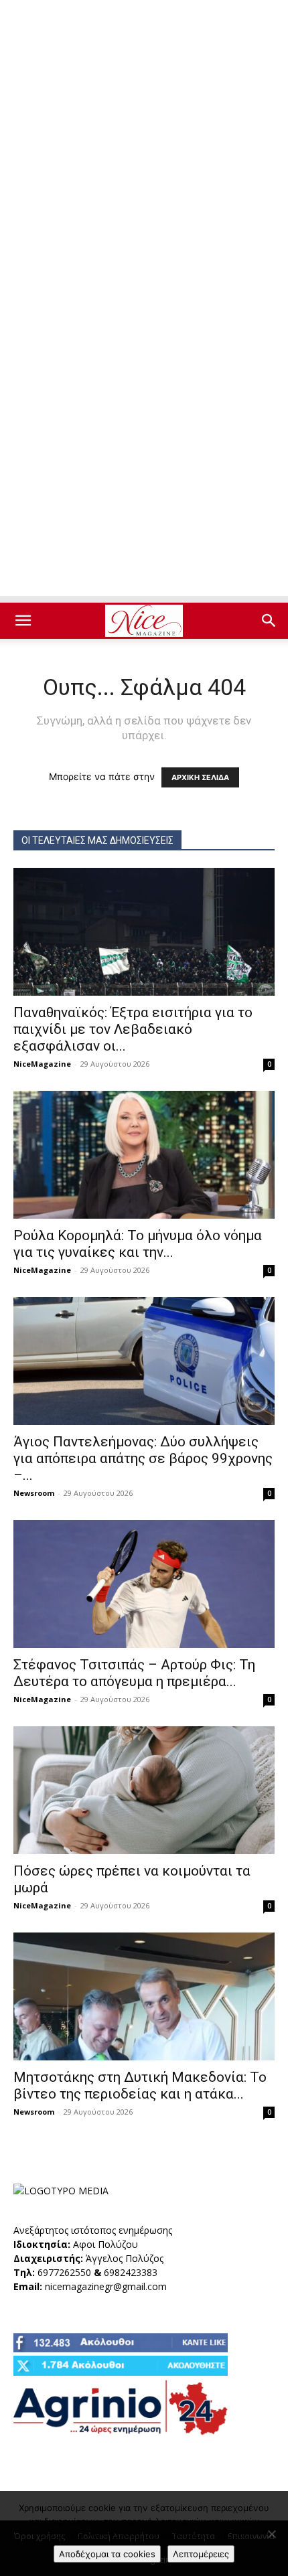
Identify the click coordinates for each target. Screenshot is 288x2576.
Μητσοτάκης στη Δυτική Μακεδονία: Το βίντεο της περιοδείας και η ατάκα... (140, 2086)
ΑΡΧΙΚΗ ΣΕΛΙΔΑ (200, 777)
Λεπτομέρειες (201, 2554)
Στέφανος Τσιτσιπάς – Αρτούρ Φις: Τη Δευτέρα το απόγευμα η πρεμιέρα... (134, 1673)
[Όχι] (271, 2534)
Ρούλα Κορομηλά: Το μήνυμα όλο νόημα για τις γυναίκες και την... (138, 1244)
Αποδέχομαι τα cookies (107, 2554)
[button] (23, 621)
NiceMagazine (42, 1064)
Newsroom (34, 1493)
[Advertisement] (144, 151)
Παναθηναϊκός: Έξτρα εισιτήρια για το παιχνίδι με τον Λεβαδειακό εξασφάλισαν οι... (133, 1029)
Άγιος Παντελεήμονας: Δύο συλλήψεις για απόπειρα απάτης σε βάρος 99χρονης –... (143, 1458)
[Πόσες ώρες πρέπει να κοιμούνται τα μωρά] (144, 1790)
